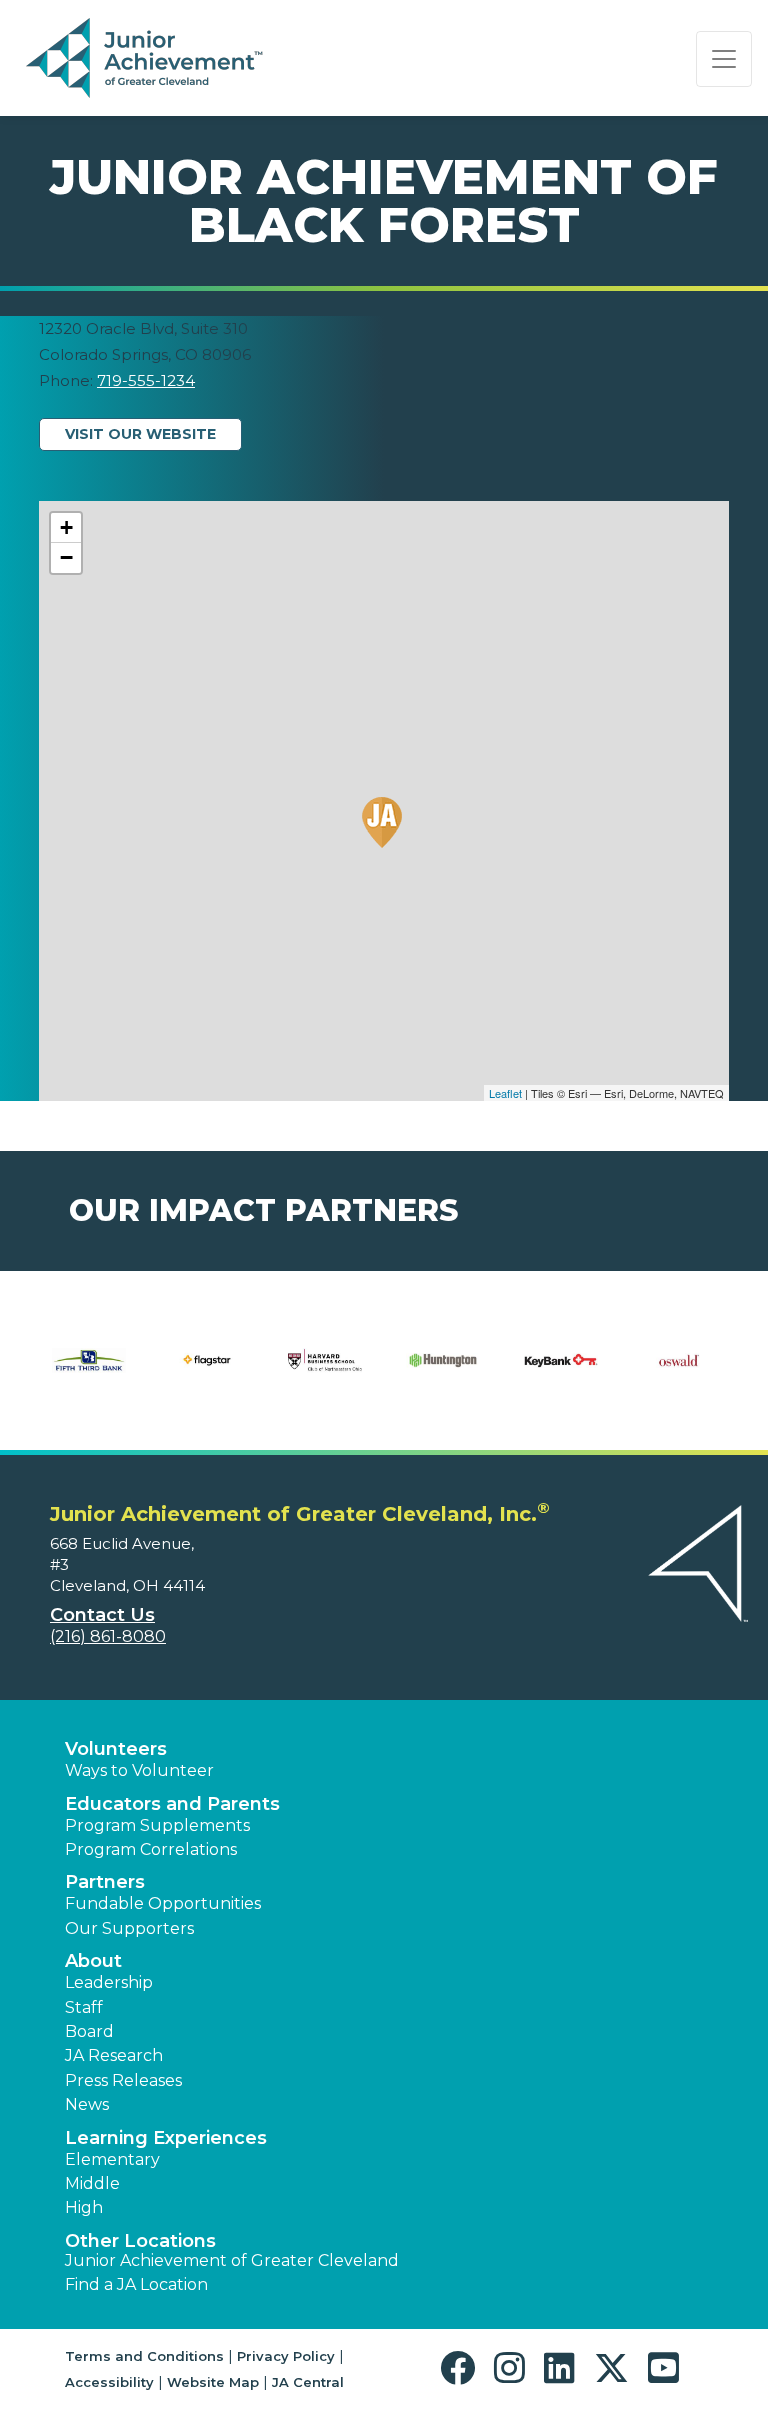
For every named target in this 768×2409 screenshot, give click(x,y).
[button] (462, 2368)
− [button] (66, 557)
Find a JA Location (136, 2284)
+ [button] (66, 527)
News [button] (87, 2104)
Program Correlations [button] (151, 1849)
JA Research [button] (114, 2055)
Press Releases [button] (123, 2080)
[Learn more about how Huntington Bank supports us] (443, 1373)
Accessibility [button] (109, 2382)
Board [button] (89, 2031)
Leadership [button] (109, 1982)
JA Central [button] (308, 2382)
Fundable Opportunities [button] (163, 1903)
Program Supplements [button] (157, 1825)
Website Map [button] (213, 2382)
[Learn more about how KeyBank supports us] (561, 1373)
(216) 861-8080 (108, 1636)
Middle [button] (92, 2183)
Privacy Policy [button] (286, 2356)
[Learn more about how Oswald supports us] (679, 1373)
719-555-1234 (146, 380)
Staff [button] (84, 2007)
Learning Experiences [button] (166, 2138)
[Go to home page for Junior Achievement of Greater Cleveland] (146, 59)
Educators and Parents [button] (172, 1804)
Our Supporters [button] (129, 1928)
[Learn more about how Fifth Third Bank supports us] (89, 1373)
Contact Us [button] (102, 1615)
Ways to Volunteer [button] (139, 1770)
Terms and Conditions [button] (144, 2356)
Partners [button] (105, 1882)
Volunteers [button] (116, 1749)
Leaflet (505, 1093)
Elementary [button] (112, 2159)
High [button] (84, 2207)
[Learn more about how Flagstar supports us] (207, 1373)
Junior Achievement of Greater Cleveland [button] (232, 2260)
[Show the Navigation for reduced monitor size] (724, 59)
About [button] (93, 1961)
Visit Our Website (140, 434)
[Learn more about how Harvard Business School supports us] (325, 1373)
